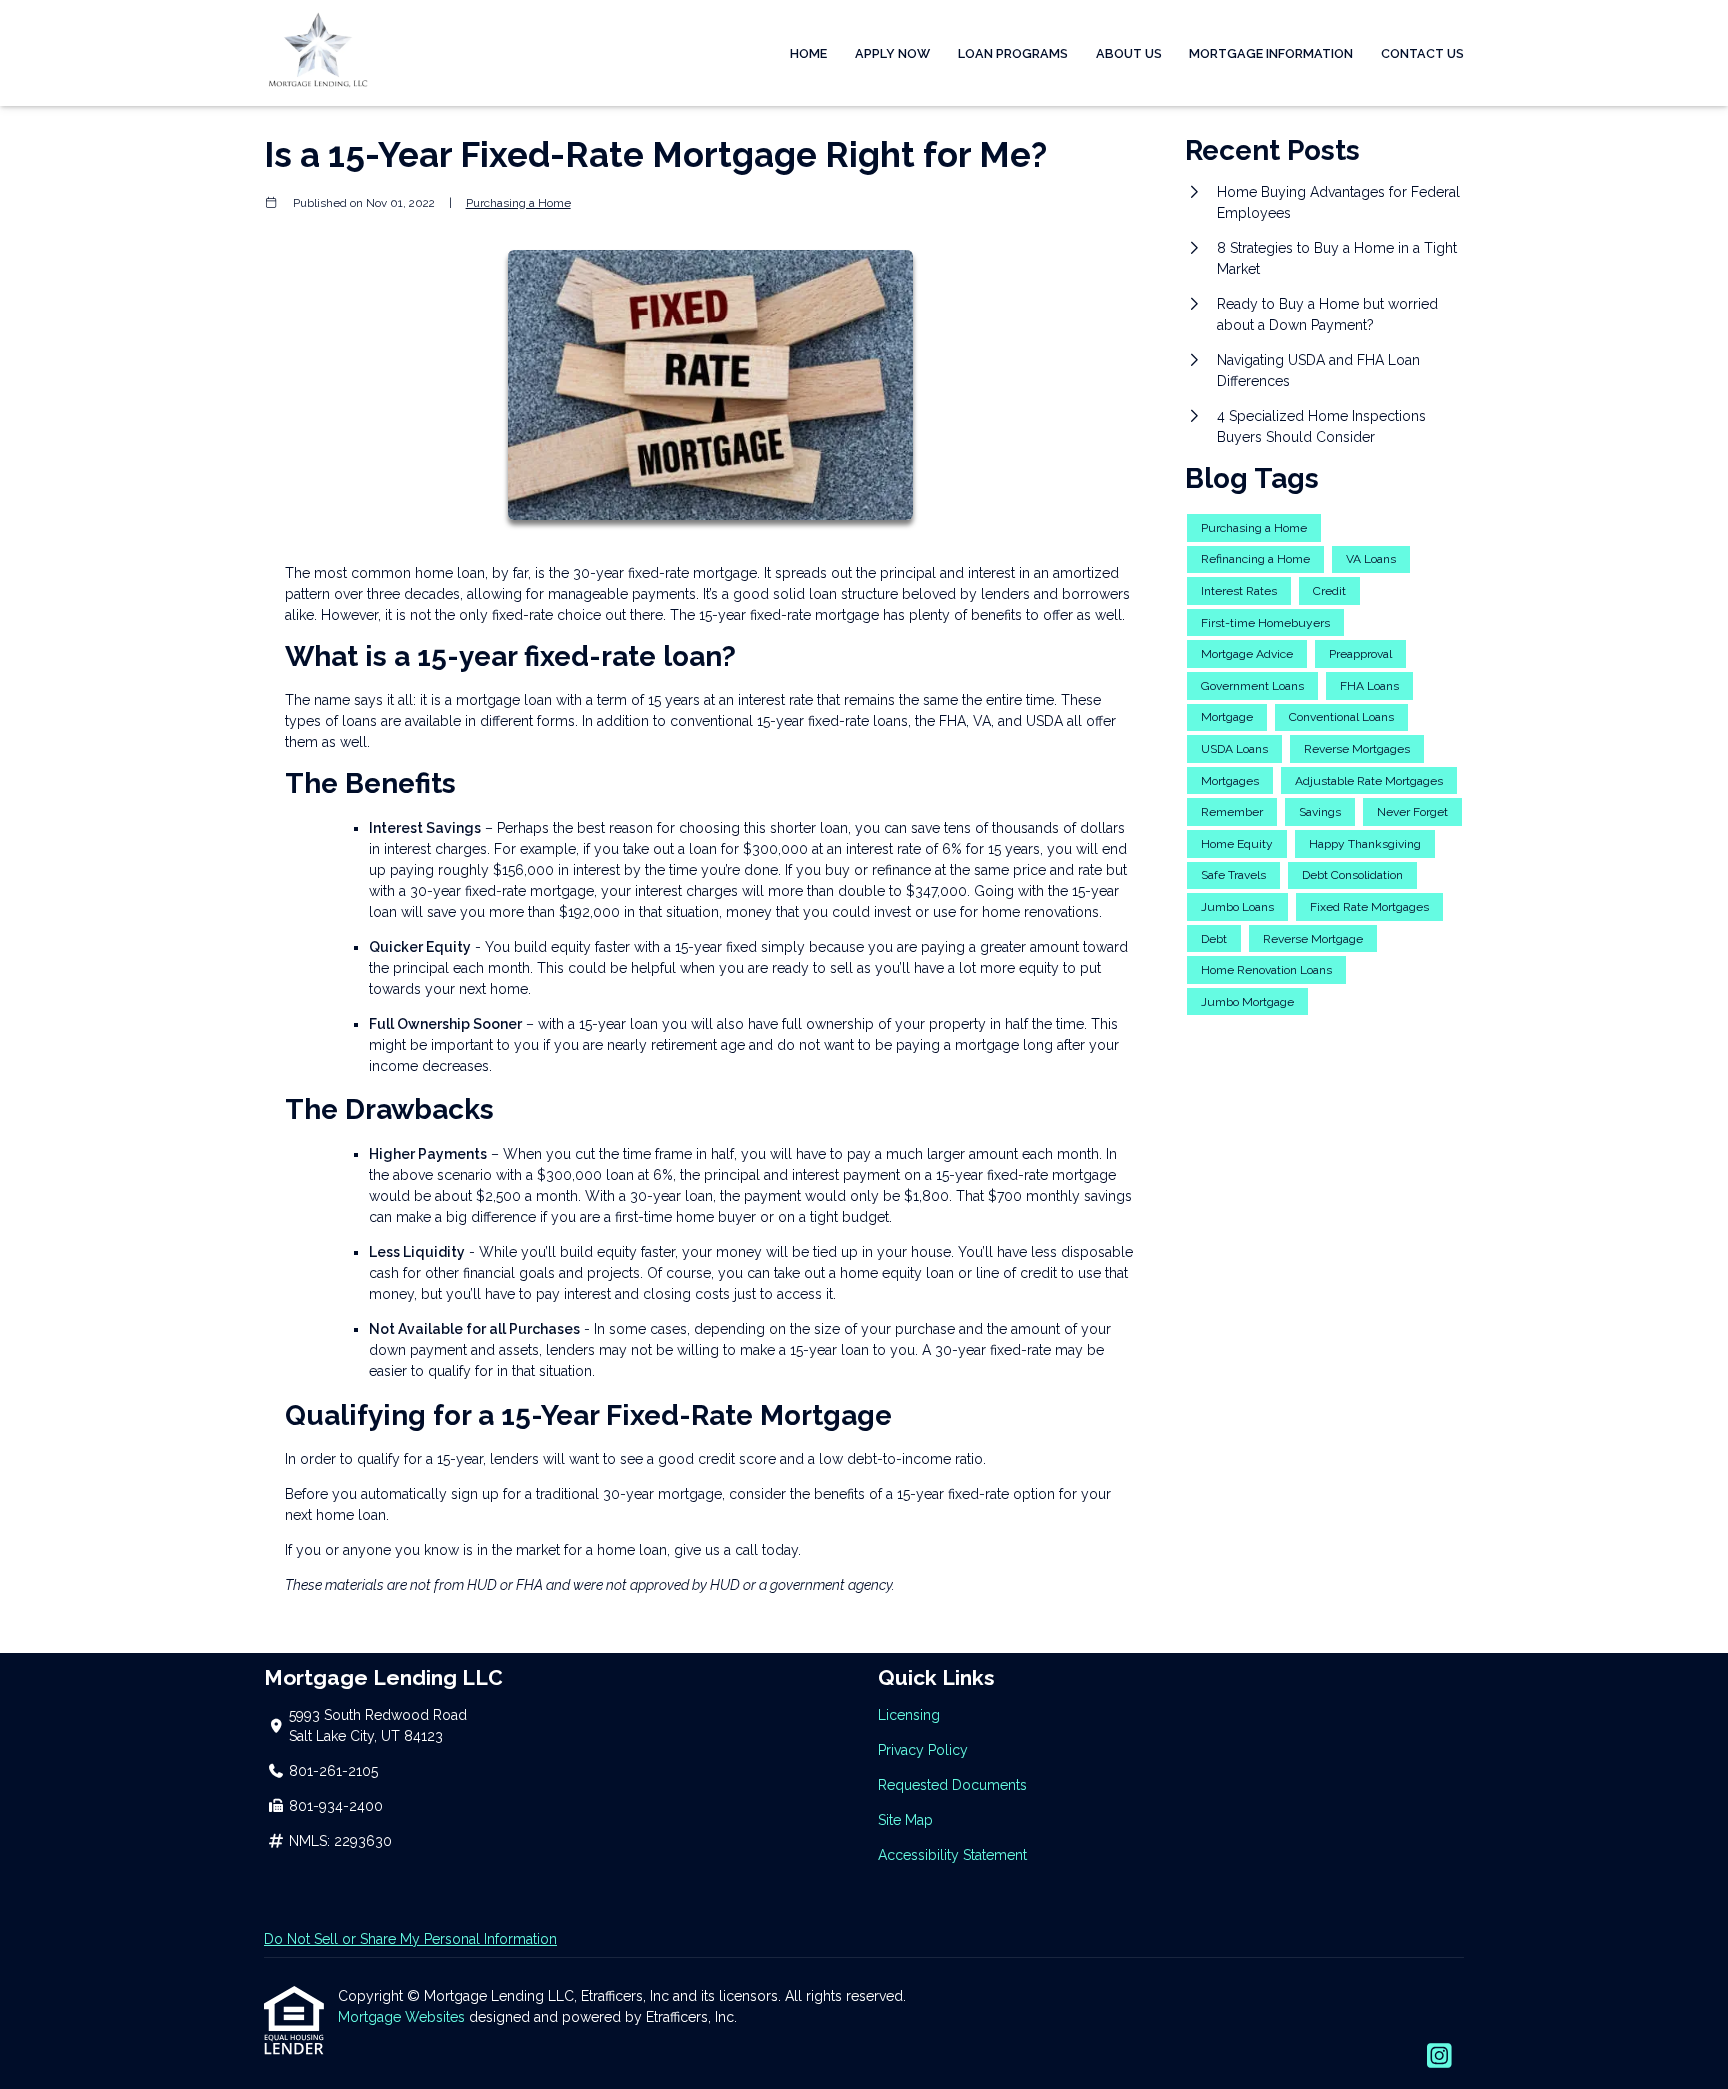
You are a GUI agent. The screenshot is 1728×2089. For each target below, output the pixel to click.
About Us (1129, 53)
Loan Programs (1013, 53)
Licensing (909, 1715)
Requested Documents (952, 1785)
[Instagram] (1439, 2057)
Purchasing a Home (518, 203)
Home (808, 53)
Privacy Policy (923, 1750)
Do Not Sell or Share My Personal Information (410, 1939)
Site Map (905, 1820)
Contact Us (1422, 53)
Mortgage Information (1271, 53)
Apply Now (892, 53)
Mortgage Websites (403, 2017)
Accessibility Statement (952, 1855)
